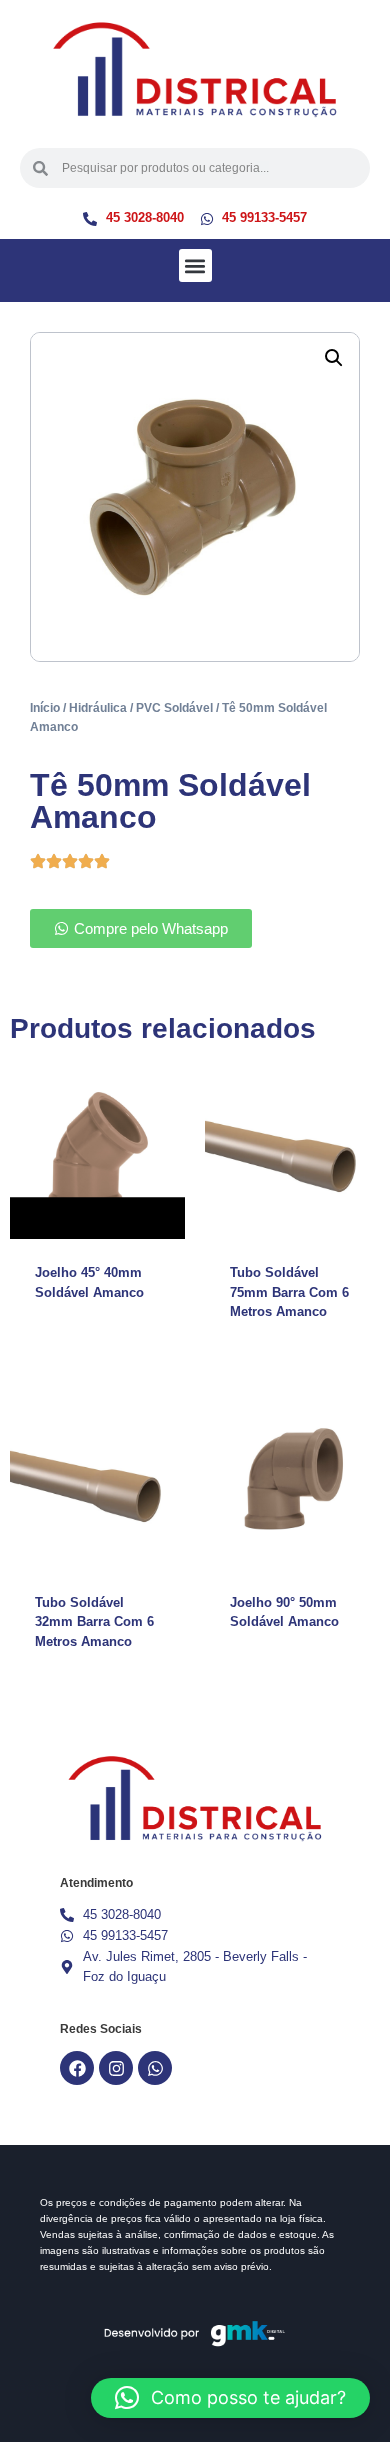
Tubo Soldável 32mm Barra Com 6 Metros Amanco (94, 1622)
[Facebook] (77, 2068)
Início (45, 708)
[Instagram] (116, 2068)
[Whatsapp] (155, 2068)
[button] (195, 265)
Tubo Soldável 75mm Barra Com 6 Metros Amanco (289, 1292)
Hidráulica (98, 708)
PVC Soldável (174, 708)
